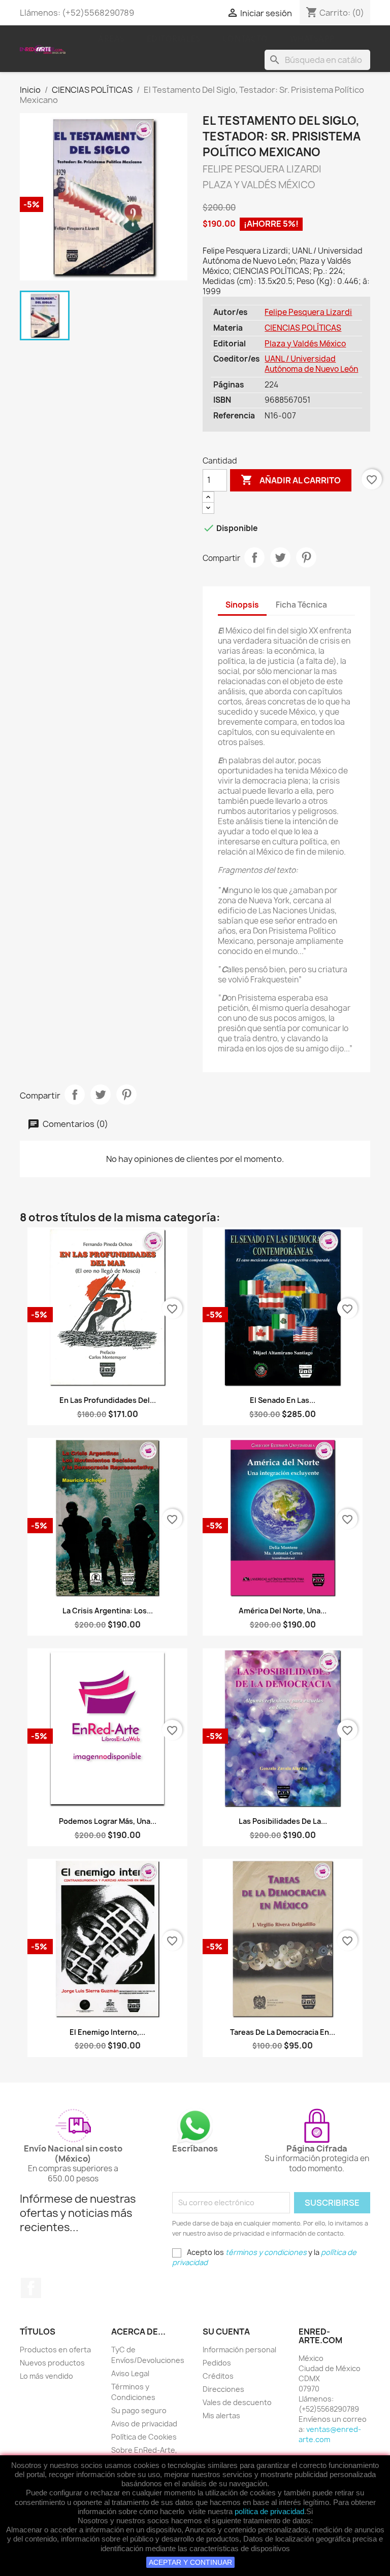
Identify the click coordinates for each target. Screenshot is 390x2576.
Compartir (254, 557)
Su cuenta (226, 2332)
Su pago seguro (139, 2410)
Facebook (31, 2288)
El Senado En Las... (283, 1400)
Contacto (245, 39)
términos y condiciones (266, 2252)
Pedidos (217, 2363)
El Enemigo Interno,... (107, 2032)
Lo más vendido (46, 2376)
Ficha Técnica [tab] (301, 605)
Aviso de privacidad (144, 2424)
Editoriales (174, 39)
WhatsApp (313, 39)
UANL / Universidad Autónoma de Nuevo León (311, 364)
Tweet (280, 557)
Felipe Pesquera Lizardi (308, 312)
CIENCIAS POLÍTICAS (303, 328)
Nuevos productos (52, 2363)
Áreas (111, 39)
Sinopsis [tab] (242, 605)
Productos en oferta (55, 2350)
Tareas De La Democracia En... (283, 2032)
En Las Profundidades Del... (108, 1400)
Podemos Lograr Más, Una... (108, 1821)
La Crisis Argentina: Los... (108, 1611)
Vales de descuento (237, 2402)
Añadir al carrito (291, 480)
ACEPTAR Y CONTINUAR (190, 2562)
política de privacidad (269, 2511)
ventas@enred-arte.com (330, 2434)
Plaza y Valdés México (305, 344)
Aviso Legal (130, 2373)
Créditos (218, 2376)
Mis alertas (221, 2415)
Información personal (239, 2350)
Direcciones (223, 2389)
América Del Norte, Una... (283, 1611)
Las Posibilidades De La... (283, 1821)
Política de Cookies (144, 2437)
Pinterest (306, 557)
